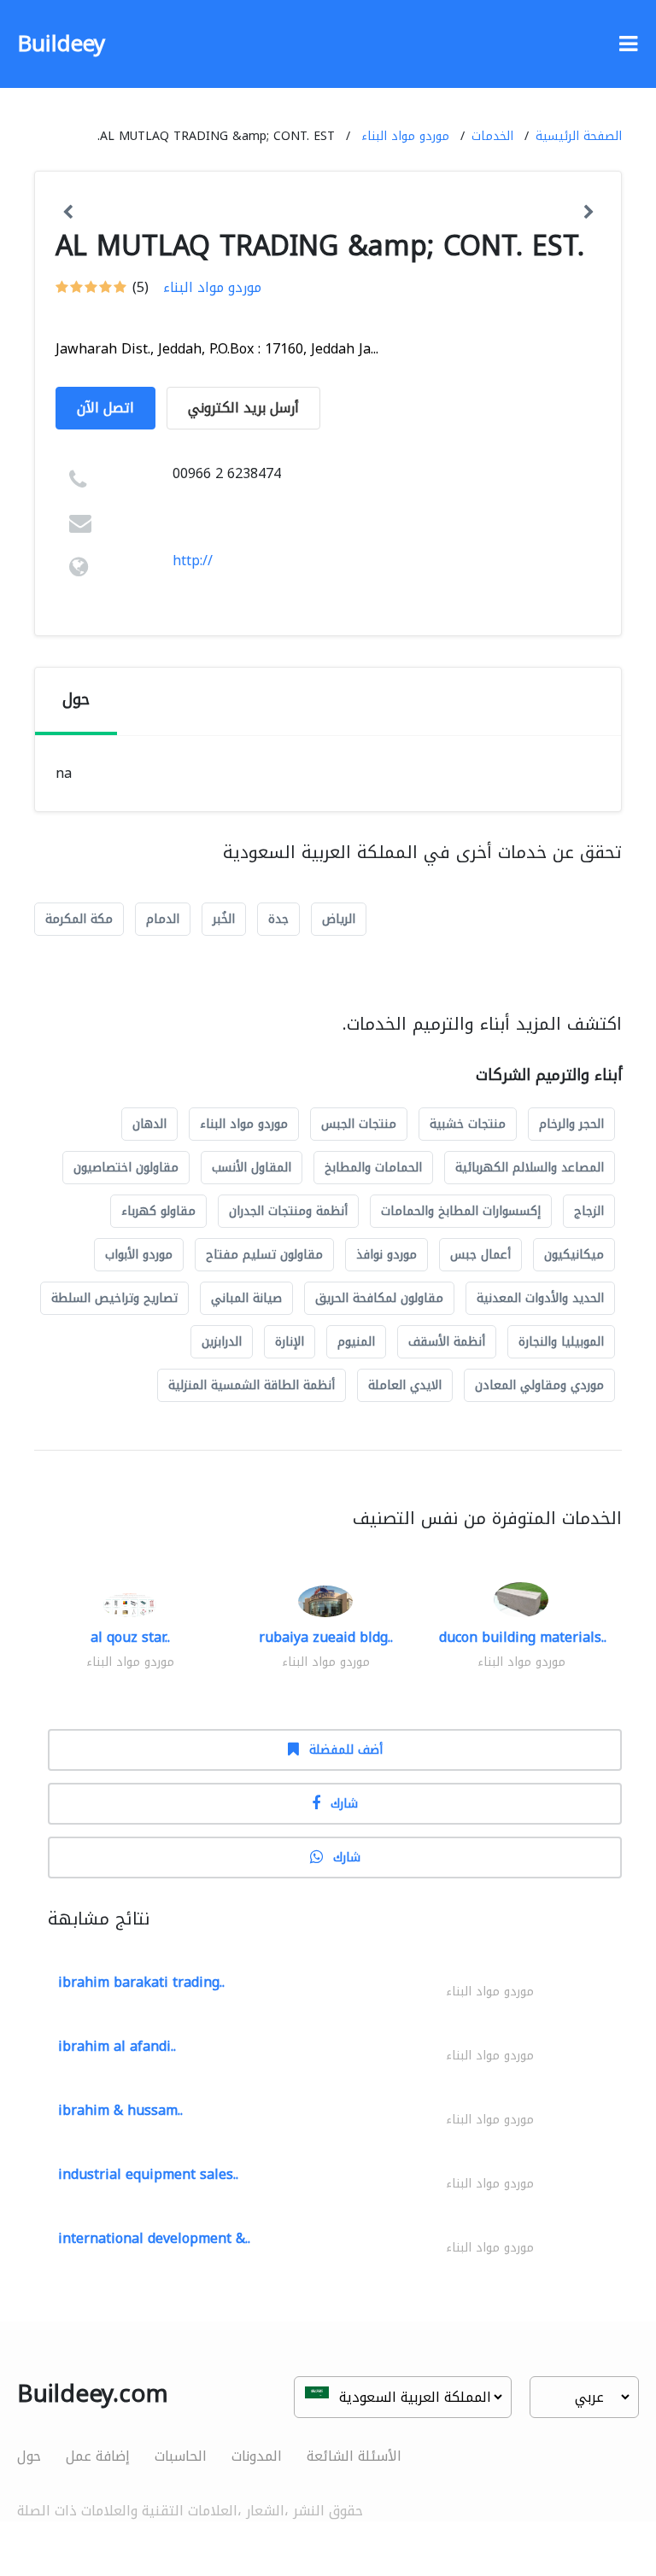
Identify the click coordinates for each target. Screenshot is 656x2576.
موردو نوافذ (387, 1255)
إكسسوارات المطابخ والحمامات (461, 1211)
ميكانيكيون (574, 1255)
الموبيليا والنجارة (561, 1342)
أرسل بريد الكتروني (243, 408)
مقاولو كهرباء (158, 1211)
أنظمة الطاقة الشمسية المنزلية (252, 1385)
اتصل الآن (105, 408)
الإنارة (290, 1342)
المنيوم (356, 1342)
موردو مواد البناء (405, 136)
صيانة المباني (246, 1298)
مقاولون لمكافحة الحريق (379, 1298)
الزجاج (589, 1211)
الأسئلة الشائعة (354, 2456)
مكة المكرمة (79, 919)
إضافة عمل (98, 2456)
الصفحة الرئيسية (579, 136)
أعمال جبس (480, 1255)
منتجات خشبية (468, 1124)
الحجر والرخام (571, 1124)
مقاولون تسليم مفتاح (264, 1255)
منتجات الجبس (359, 1124)
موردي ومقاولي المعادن (539, 1385)
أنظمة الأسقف (447, 1342)
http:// (193, 561)
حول (29, 2456)
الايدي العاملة (405, 1385)
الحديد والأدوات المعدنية (540, 1298)
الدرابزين (222, 1342)
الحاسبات (181, 2456)
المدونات (257, 2456)
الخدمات (492, 136)
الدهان (149, 1124)
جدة (278, 919)
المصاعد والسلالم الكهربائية (530, 1168)
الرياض (339, 919)
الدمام (163, 919)
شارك (344, 1804)
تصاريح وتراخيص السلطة (114, 1298)
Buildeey (61, 44)
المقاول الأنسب (252, 1168)
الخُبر (224, 919)
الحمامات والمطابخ (373, 1168)
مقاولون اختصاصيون (126, 1168)
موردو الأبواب (139, 1255)
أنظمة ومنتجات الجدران (288, 1211)
